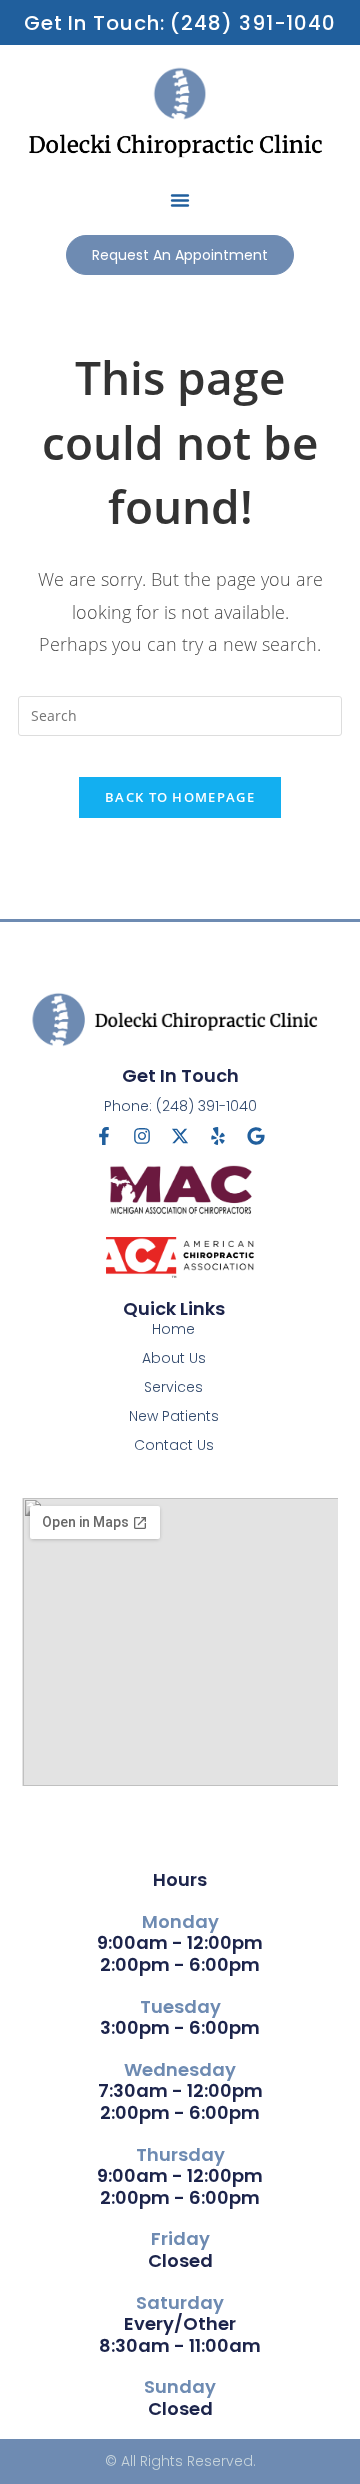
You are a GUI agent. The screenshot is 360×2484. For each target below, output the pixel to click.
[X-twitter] (180, 1136)
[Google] (256, 1136)
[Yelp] (218, 1136)
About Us (174, 1358)
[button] (180, 200)
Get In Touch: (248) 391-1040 (180, 23)
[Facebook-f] (104, 1136)
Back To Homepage (180, 797)
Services (173, 1387)
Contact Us (174, 1445)
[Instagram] (142, 1136)
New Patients (174, 1416)
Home (173, 1329)
